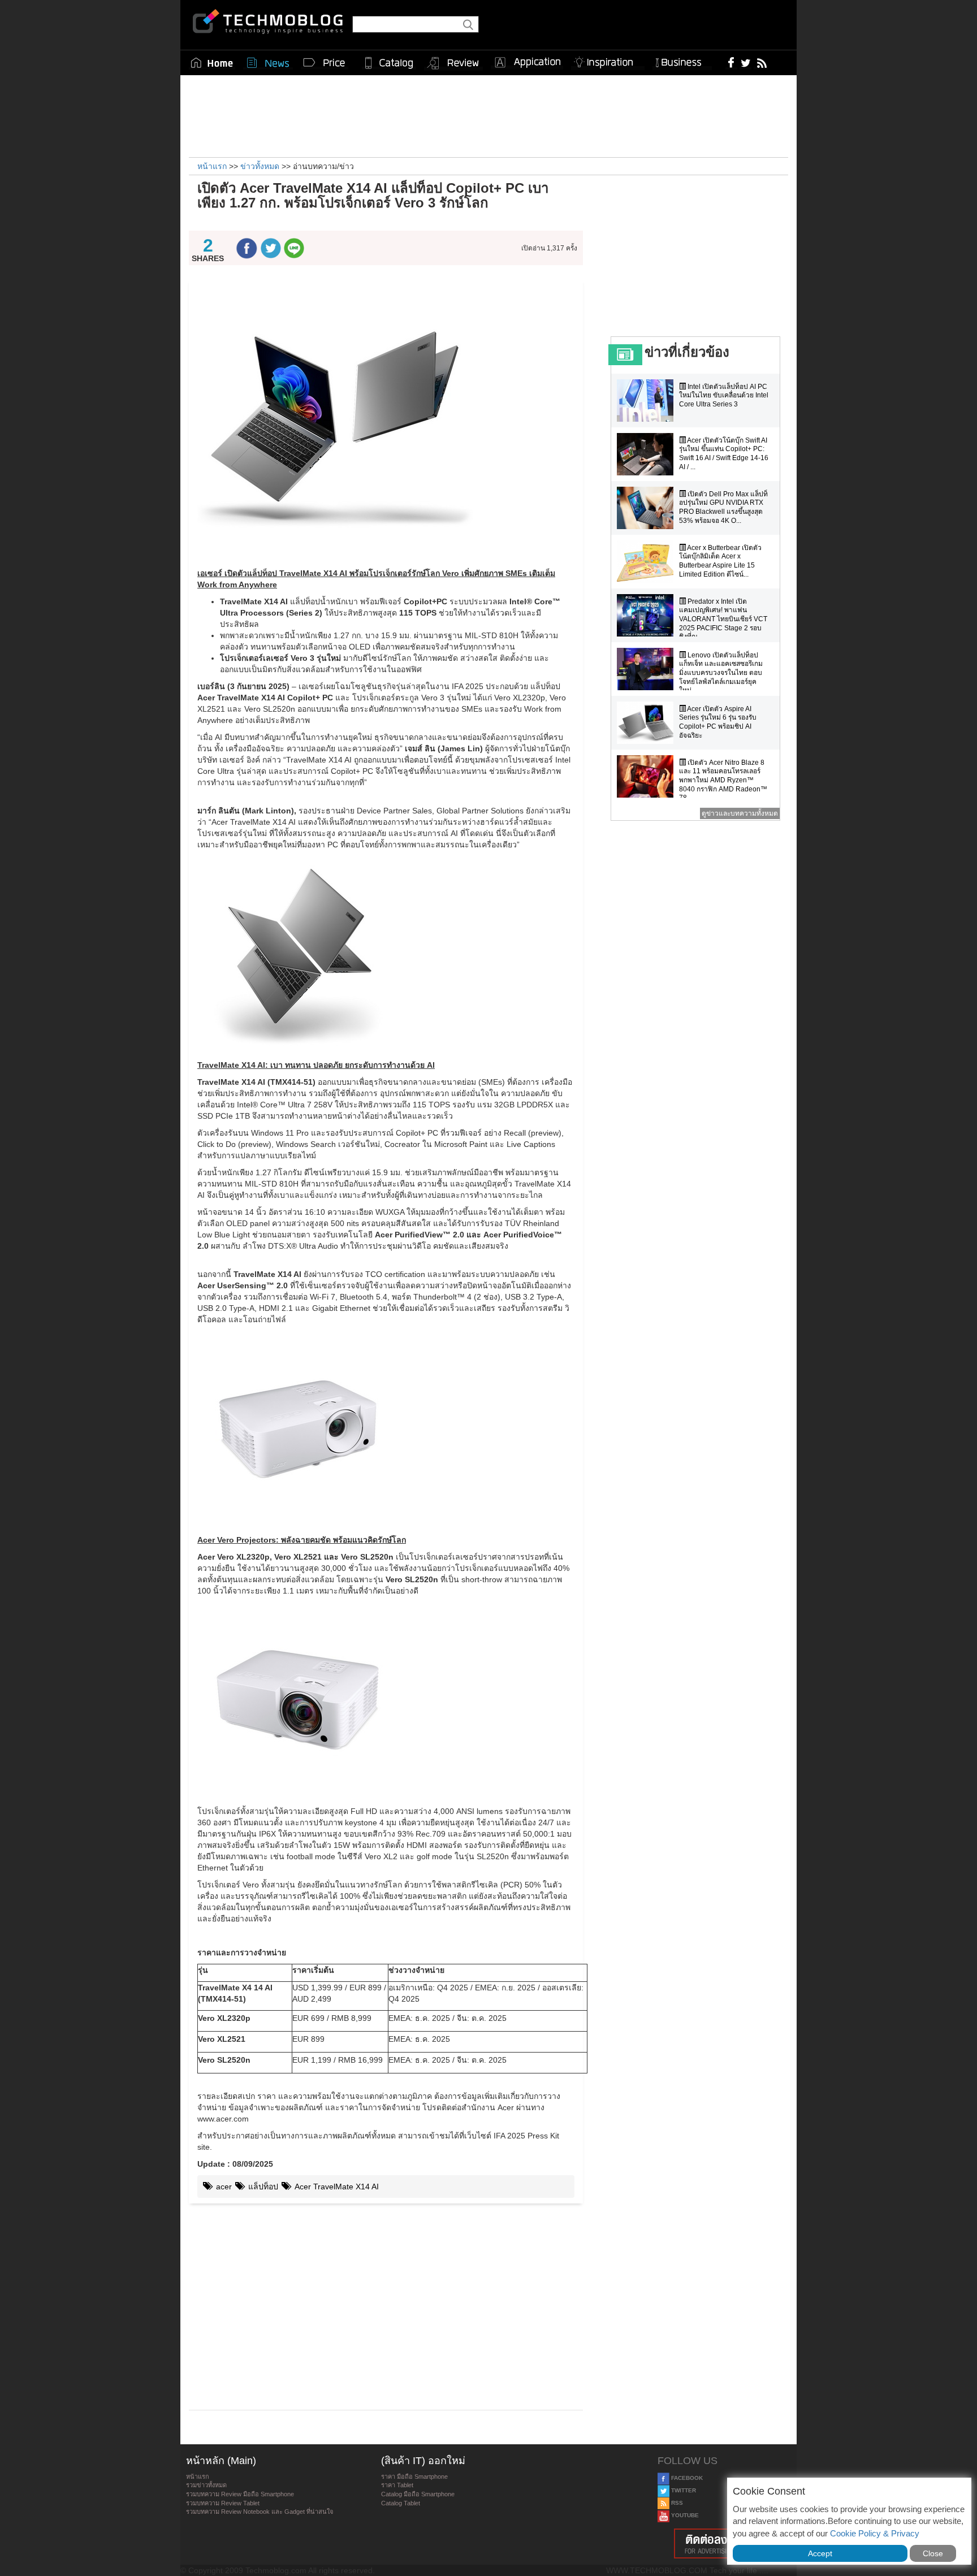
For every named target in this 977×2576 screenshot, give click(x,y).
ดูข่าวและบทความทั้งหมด (740, 813)
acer (223, 2187)
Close (933, 2553)
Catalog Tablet (401, 2503)
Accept (820, 2553)
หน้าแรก (198, 2477)
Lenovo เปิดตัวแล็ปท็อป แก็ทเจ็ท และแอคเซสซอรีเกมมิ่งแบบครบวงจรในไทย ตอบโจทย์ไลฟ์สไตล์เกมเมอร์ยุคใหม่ (721, 673)
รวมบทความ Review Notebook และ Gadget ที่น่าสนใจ (260, 2512)
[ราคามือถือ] (325, 63)
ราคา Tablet (397, 2485)
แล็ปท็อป (262, 2187)
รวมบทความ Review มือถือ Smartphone (240, 2494)
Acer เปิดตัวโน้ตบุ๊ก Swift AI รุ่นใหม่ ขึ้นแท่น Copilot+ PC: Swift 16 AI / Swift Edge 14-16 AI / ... (724, 454)
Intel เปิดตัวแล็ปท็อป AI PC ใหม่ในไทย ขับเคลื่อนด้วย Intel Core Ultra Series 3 (724, 395)
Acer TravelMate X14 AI (336, 2187)
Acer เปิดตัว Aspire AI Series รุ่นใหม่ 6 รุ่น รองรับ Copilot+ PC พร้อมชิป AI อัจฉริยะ (718, 722)
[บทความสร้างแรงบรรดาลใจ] (608, 60)
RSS (676, 2503)
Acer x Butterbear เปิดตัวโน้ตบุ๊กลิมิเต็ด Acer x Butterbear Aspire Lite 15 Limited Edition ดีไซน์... (720, 561)
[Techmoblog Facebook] (731, 62)
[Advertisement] (488, 115)
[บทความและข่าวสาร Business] (682, 60)
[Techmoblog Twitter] (745, 62)
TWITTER (683, 2490)
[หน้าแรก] (212, 63)
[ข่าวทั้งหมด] (268, 63)
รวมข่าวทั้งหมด (206, 2485)
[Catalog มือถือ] (389, 63)
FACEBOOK (686, 2478)
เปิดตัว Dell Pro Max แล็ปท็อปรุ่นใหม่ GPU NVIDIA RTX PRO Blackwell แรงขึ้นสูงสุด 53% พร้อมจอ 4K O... (723, 507)
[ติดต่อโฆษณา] (724, 2543)
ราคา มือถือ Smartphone (414, 2477)
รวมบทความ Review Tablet (223, 2503)
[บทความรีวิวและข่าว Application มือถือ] (527, 63)
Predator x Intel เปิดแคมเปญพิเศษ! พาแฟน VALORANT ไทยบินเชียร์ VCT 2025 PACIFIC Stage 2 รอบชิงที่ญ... (723, 619)
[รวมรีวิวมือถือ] (453, 63)
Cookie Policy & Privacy (875, 2533)
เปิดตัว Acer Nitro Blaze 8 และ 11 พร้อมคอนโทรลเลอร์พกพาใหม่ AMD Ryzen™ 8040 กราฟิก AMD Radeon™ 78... (723, 780)
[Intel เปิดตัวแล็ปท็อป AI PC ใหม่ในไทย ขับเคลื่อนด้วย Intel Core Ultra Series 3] (648, 401)
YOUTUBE (684, 2515)
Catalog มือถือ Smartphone (418, 2494)
